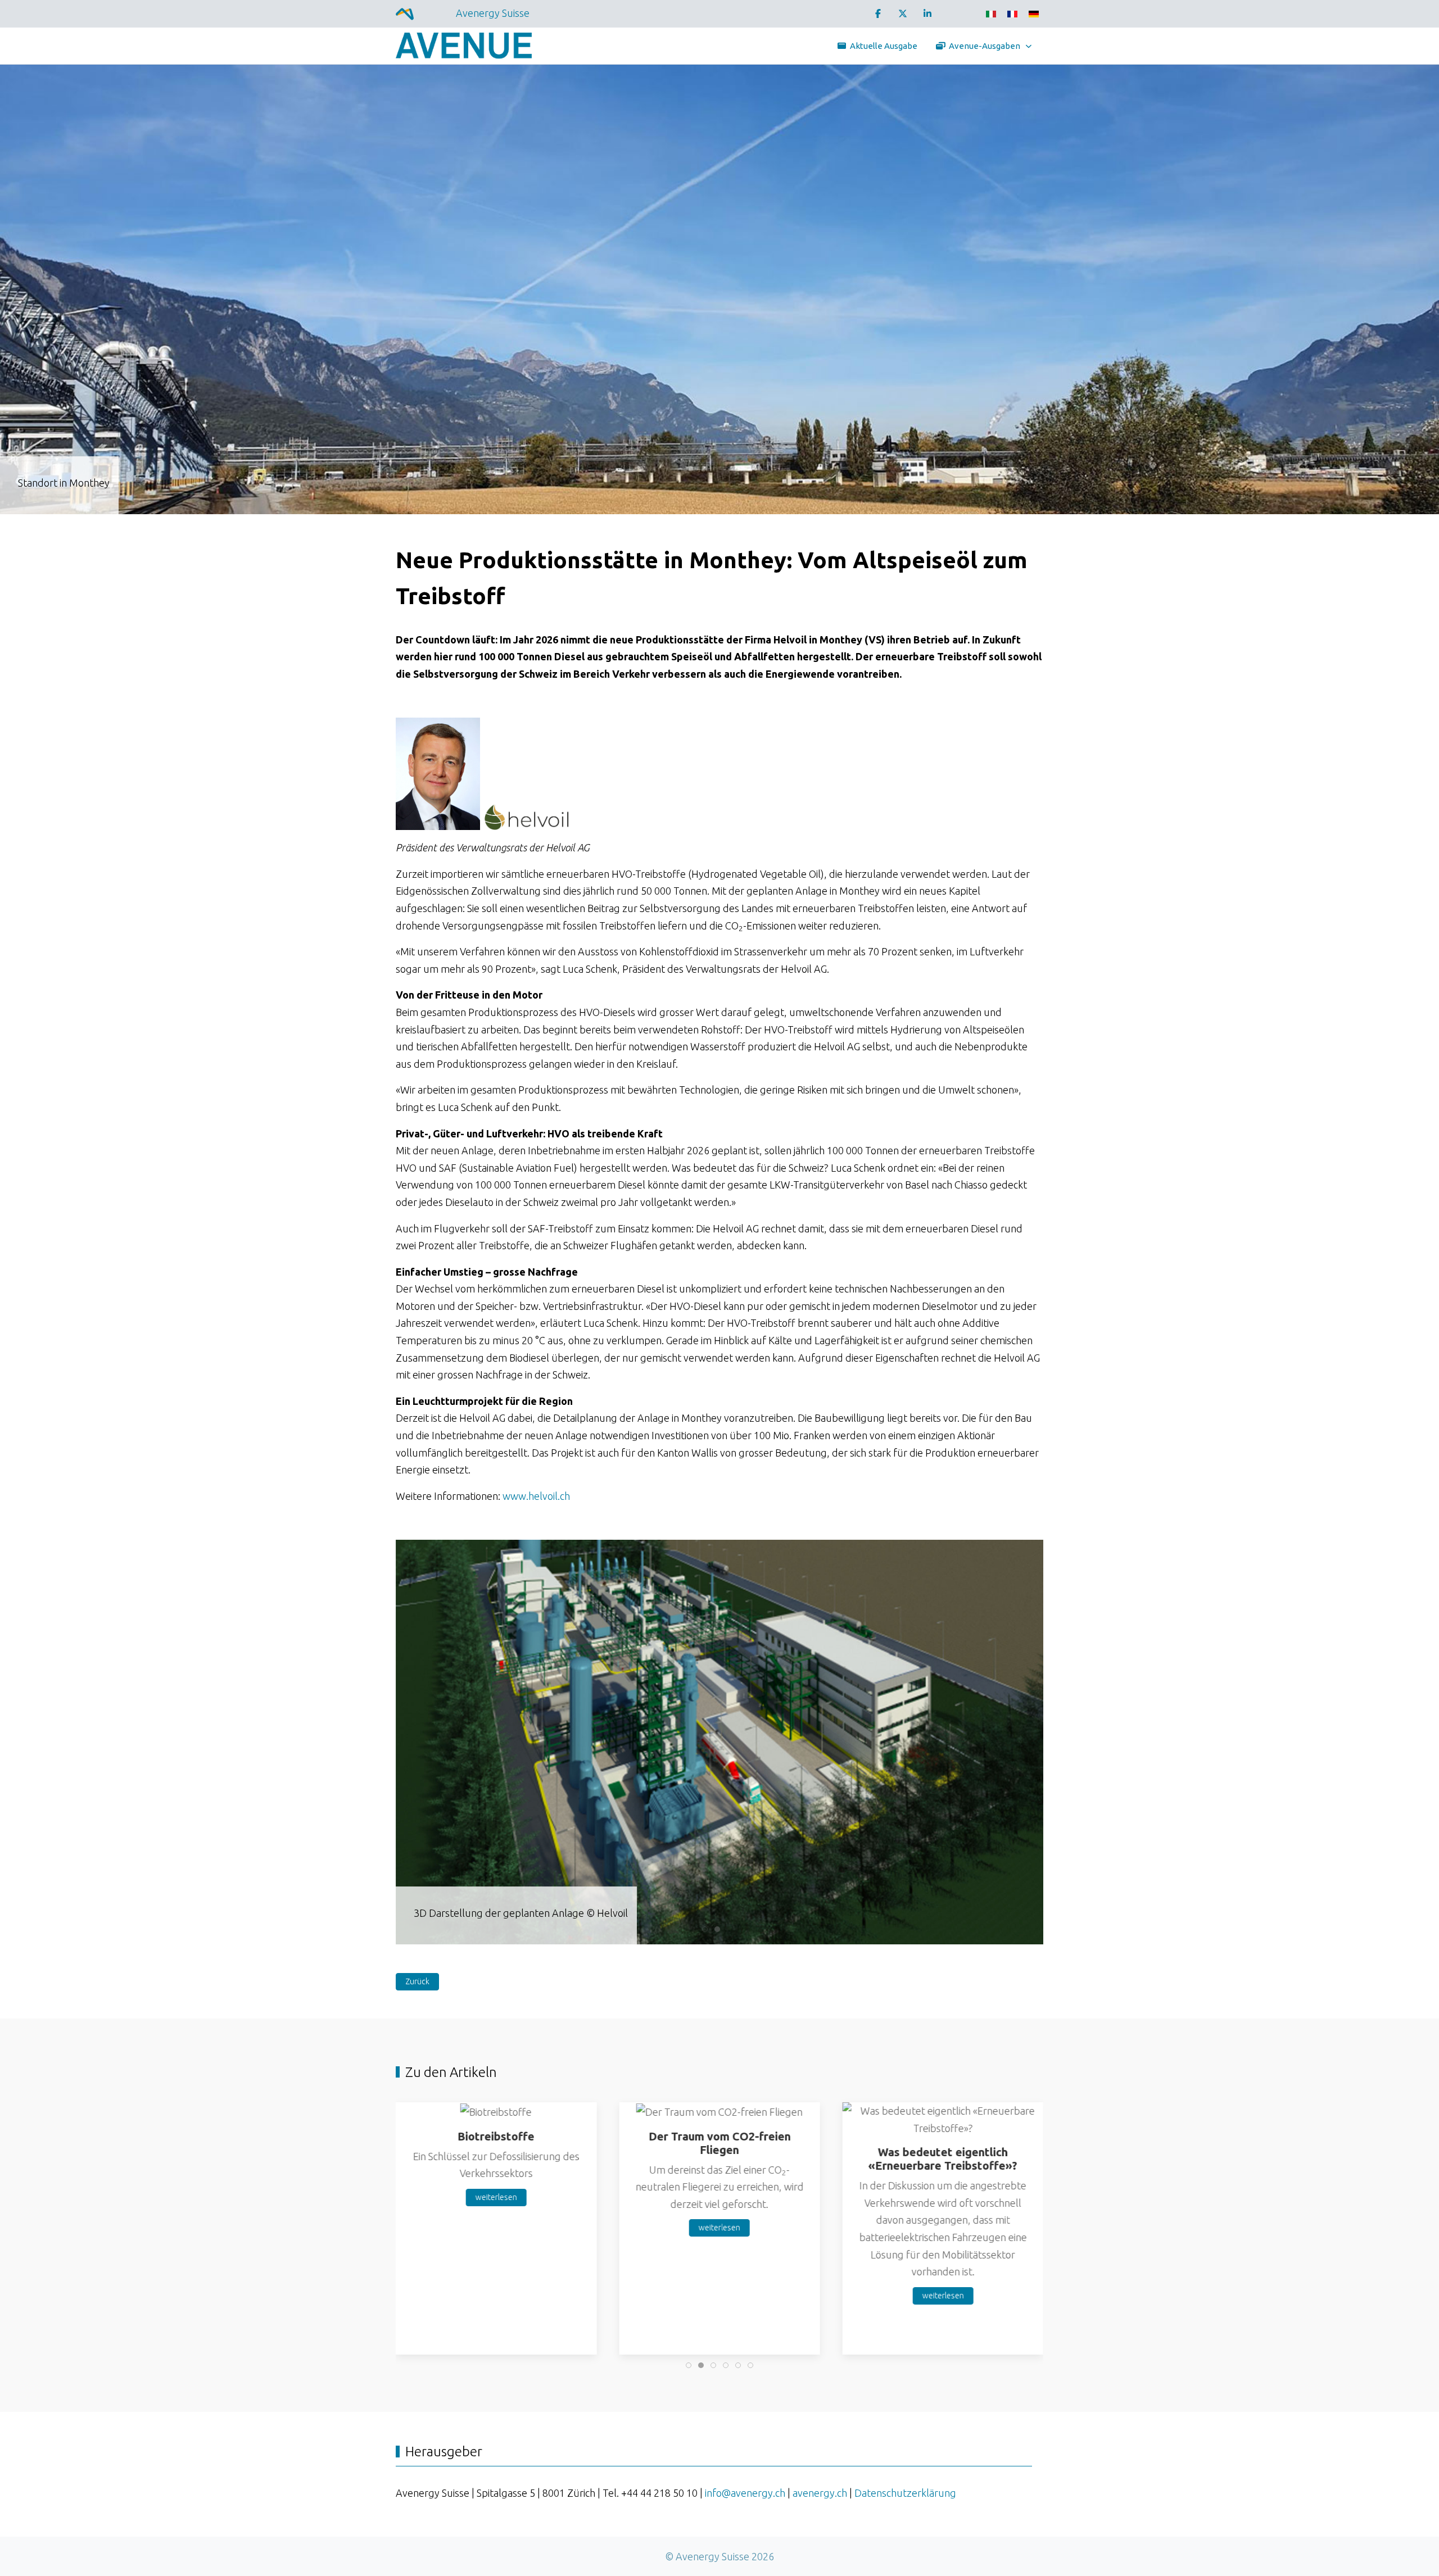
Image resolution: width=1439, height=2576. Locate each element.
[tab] (705, 1929)
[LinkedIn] (927, 13)
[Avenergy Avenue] (466, 46)
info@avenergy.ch (745, 2493)
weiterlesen (496, 2197)
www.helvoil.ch (536, 1496)
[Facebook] (878, 13)
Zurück (417, 1981)
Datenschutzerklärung (905, 2493)
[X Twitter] (903, 13)
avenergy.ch (820, 2493)
